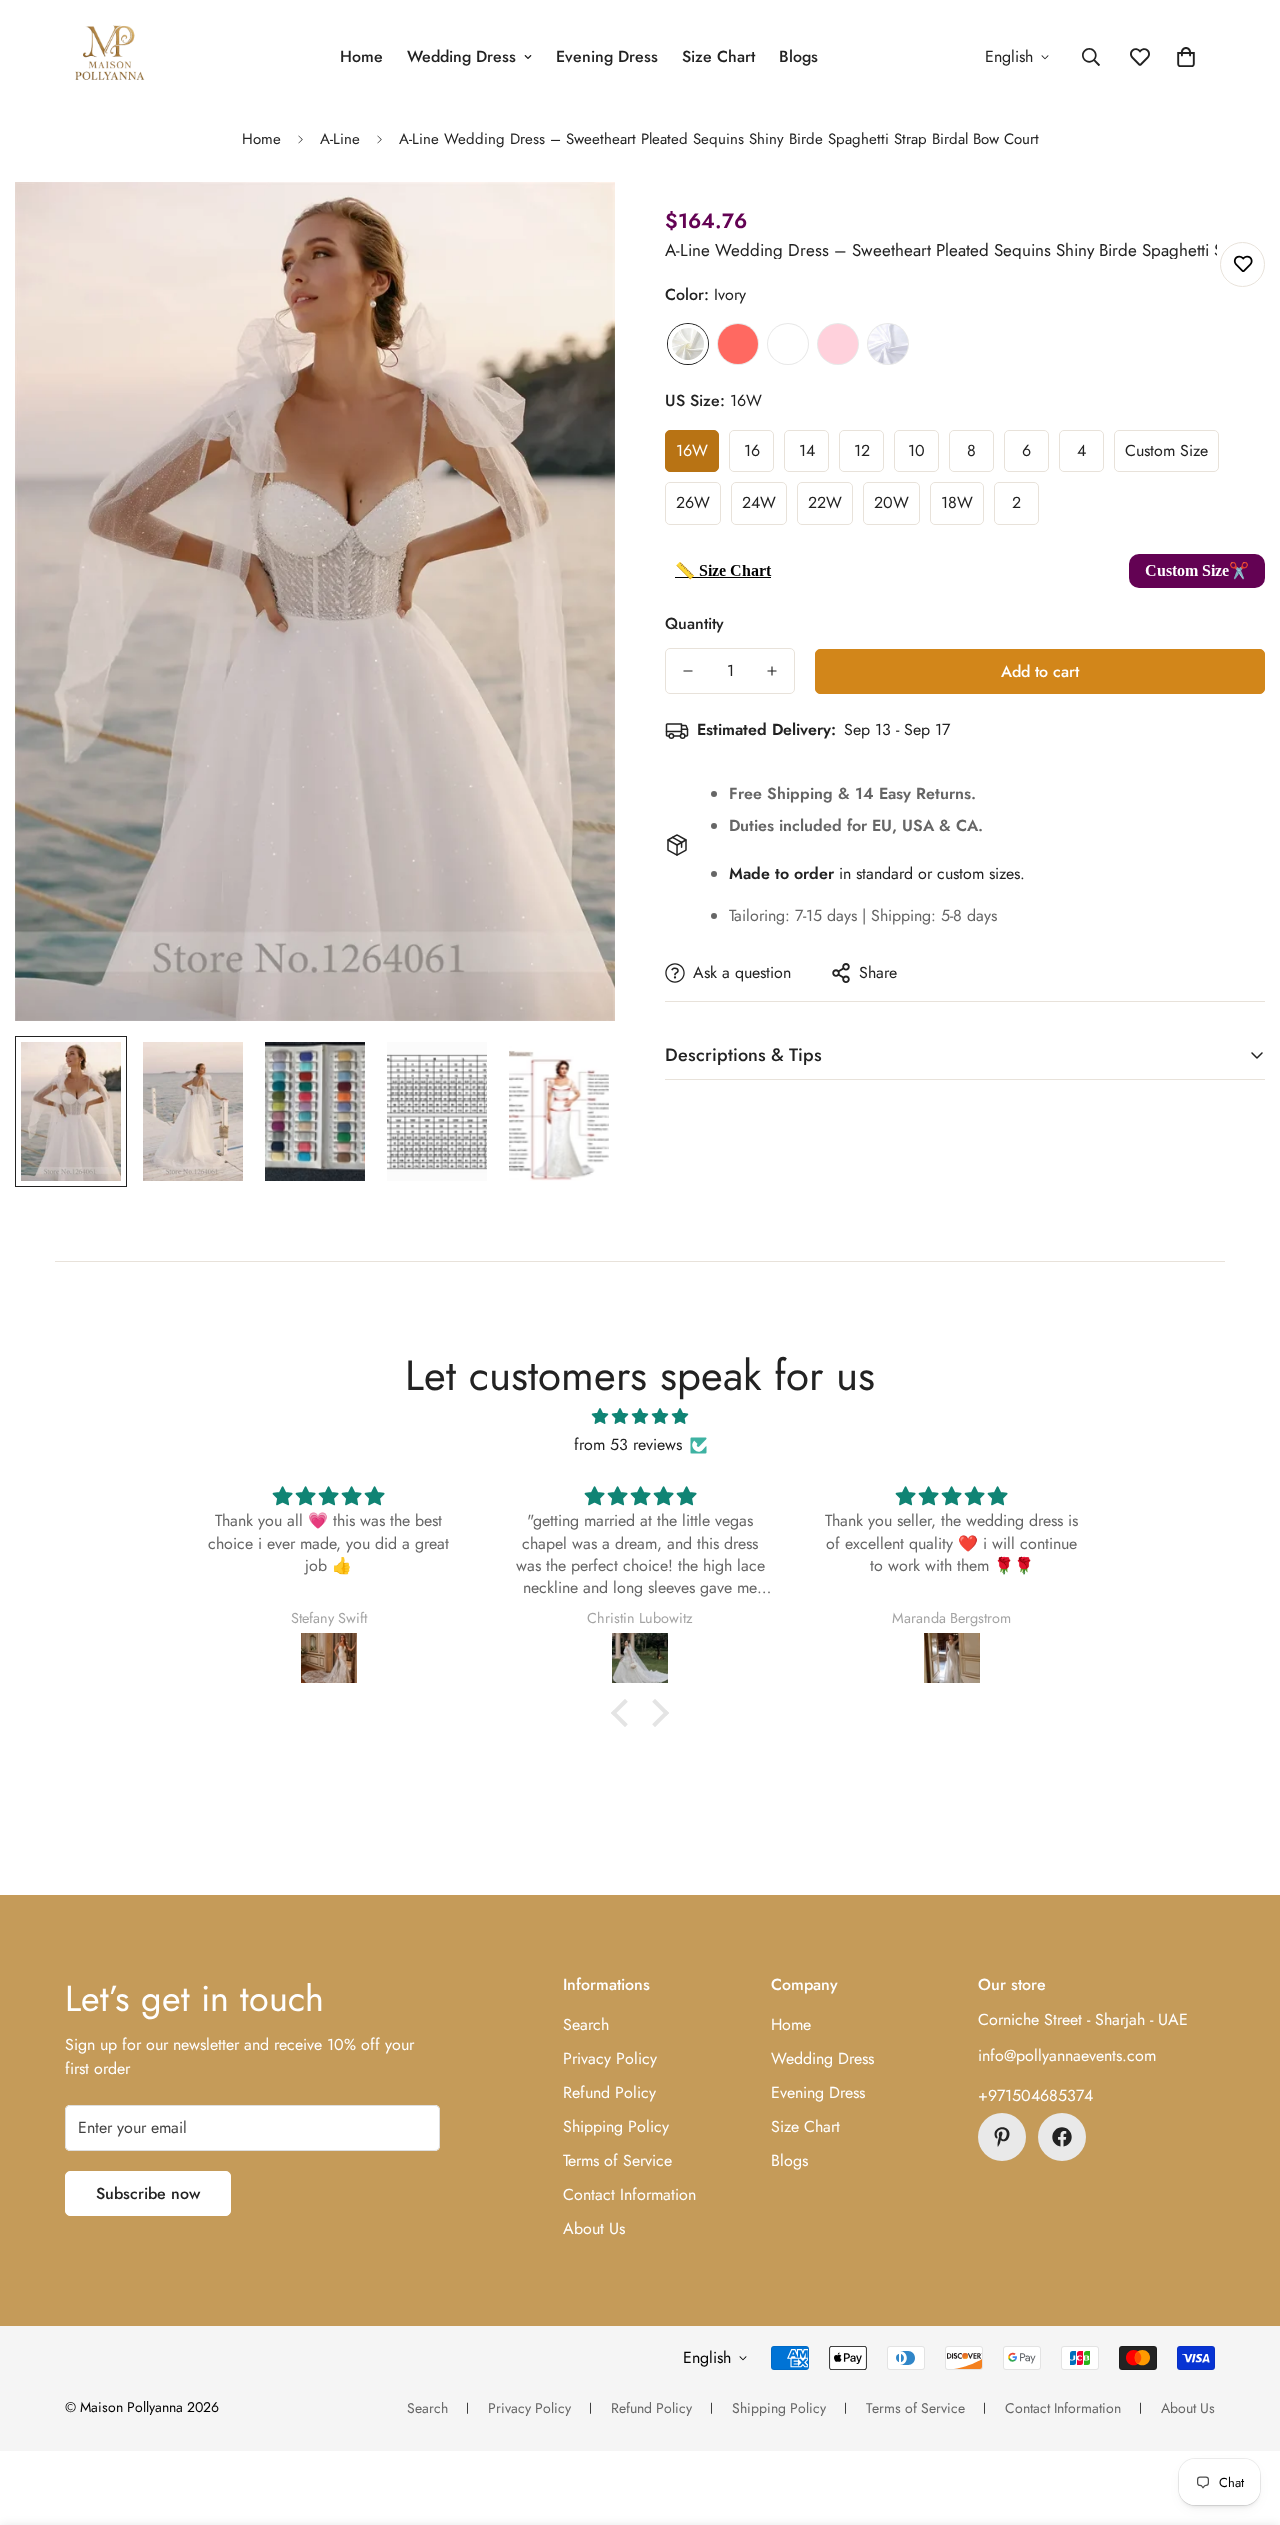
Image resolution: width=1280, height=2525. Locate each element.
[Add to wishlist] (1242, 264)
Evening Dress (607, 56)
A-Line (340, 139)
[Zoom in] (572, 224)
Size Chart (718, 56)
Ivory (688, 344)
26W (693, 502)
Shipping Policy (616, 2126)
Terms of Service (617, 2160)
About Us (594, 2228)
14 (807, 450)
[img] (640, 1416)
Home (361, 56)
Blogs (798, 56)
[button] (1186, 57)
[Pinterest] (1002, 2137)
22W (825, 502)
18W (957, 502)
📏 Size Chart (723, 570)
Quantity (694, 623)
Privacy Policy (610, 2058)
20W (891, 502)
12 (862, 450)
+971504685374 (1035, 2095)
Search (586, 2024)
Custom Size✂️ (1197, 570)
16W (692, 450)
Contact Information (629, 2194)
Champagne (788, 344)
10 (916, 450)
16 (752, 450)
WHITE (888, 344)
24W (759, 502)
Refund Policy (609, 2092)
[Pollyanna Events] (110, 56)
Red (738, 344)
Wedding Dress (461, 56)
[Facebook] (1062, 2137)
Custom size (1166, 450)
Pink (838, 344)
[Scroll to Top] (1241, 2416)
